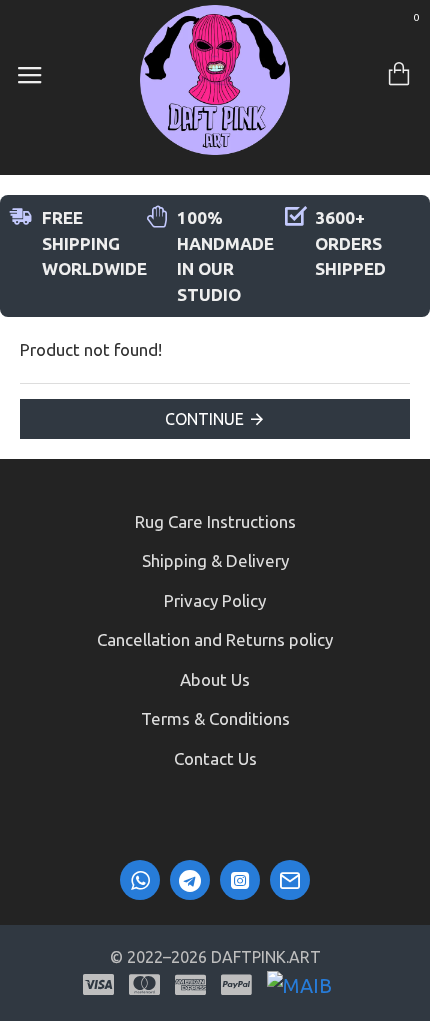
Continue (204, 419)
